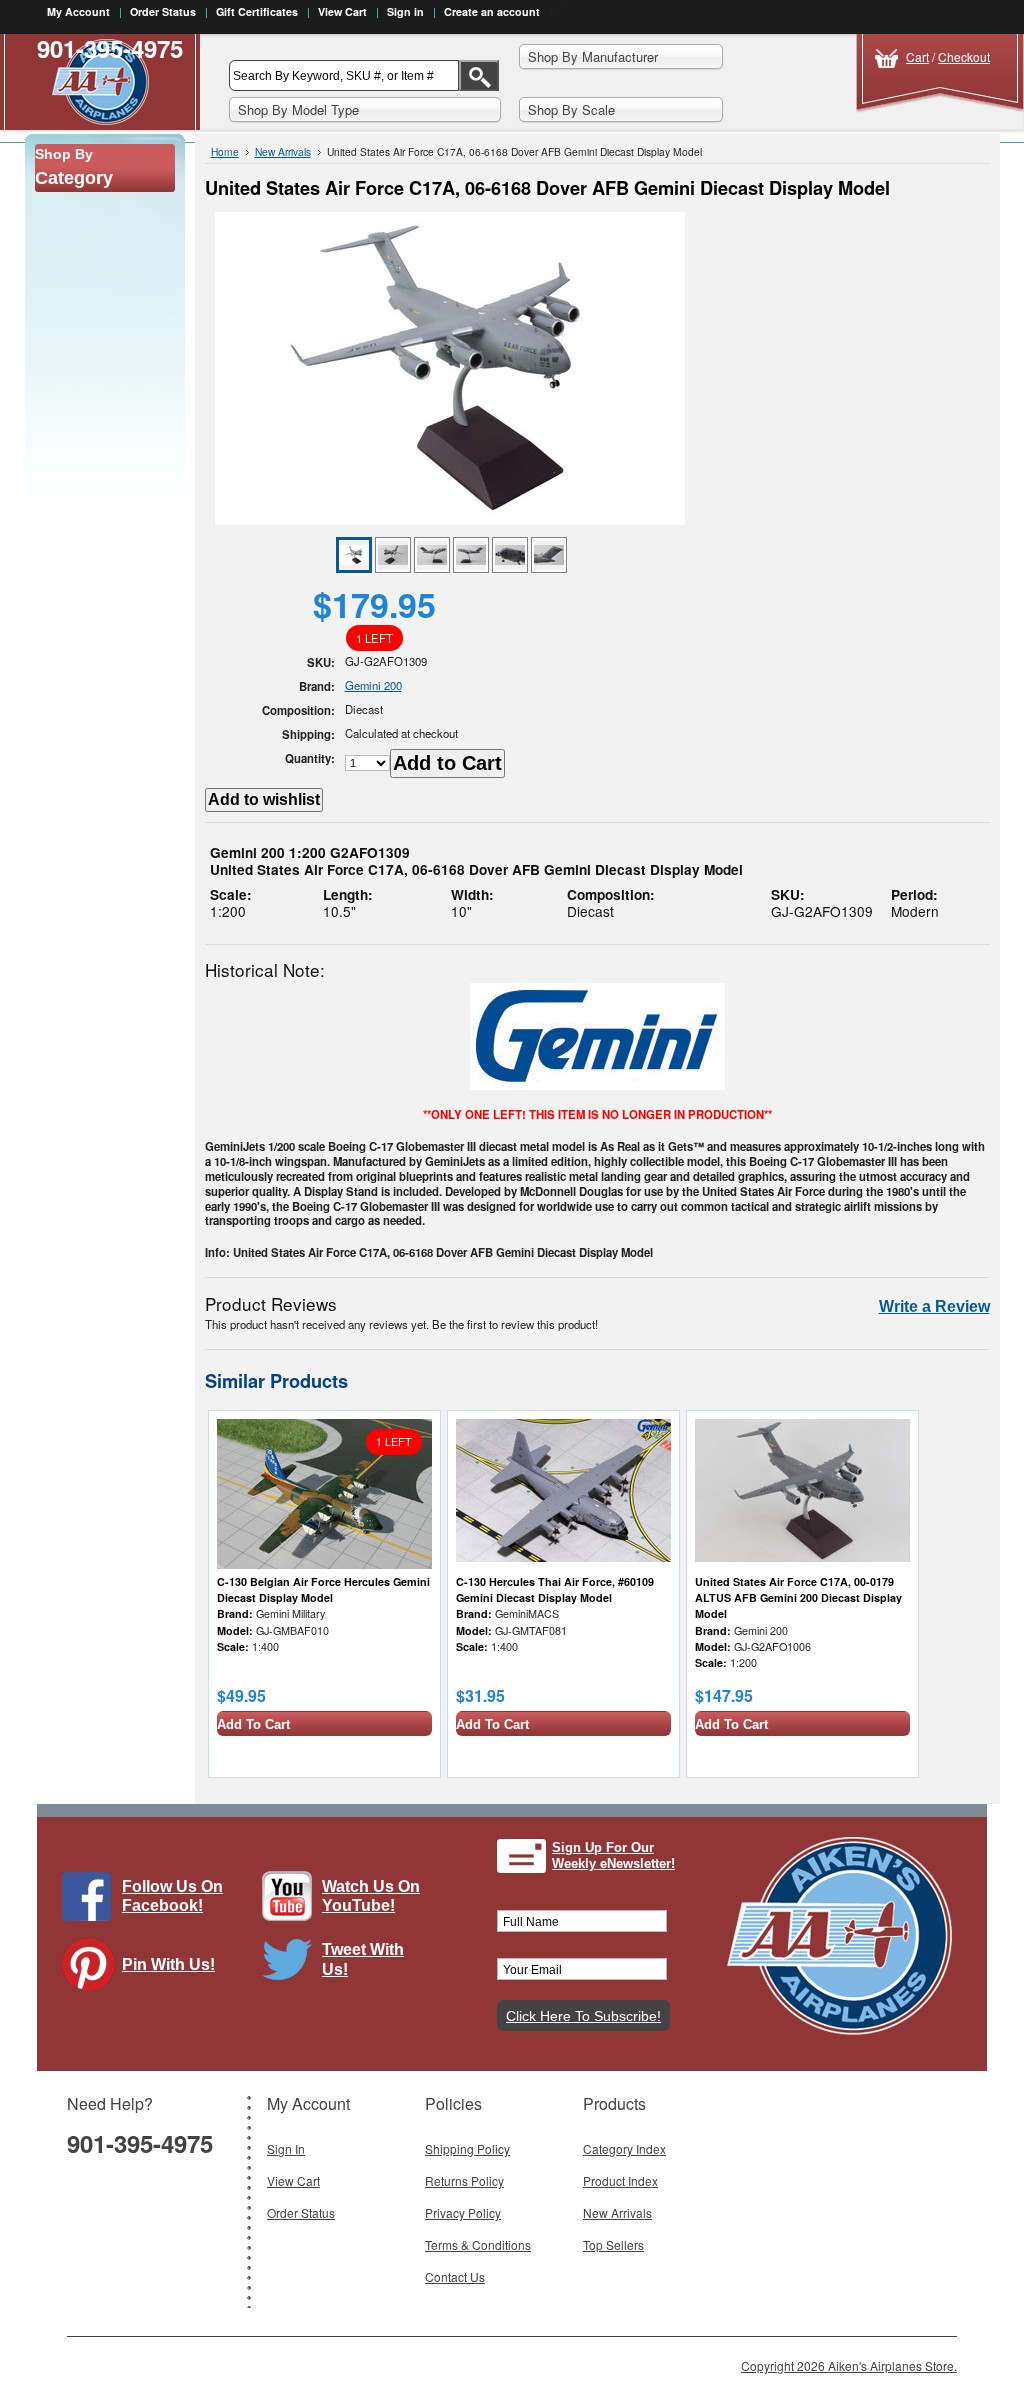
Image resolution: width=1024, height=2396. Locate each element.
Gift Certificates (257, 11)
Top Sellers (613, 2244)
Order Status (163, 11)
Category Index (624, 2148)
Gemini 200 (373, 685)
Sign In (286, 2148)
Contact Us (455, 2276)
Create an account (492, 11)
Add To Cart (253, 1724)
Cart (917, 56)
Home (225, 151)
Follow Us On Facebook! (172, 1896)
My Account (78, 11)
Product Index (620, 2180)
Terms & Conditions (478, 2244)
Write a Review (934, 1306)
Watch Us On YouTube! (371, 1896)
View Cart (342, 11)
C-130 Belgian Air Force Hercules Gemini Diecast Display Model (323, 1589)
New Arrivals (283, 151)
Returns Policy (464, 2180)
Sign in (405, 11)
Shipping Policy (467, 2148)
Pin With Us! (168, 1964)
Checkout (964, 56)
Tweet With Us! (363, 1959)
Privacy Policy (463, 2212)
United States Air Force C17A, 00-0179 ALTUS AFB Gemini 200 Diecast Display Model (798, 1597)
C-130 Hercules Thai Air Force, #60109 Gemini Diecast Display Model (555, 1589)
